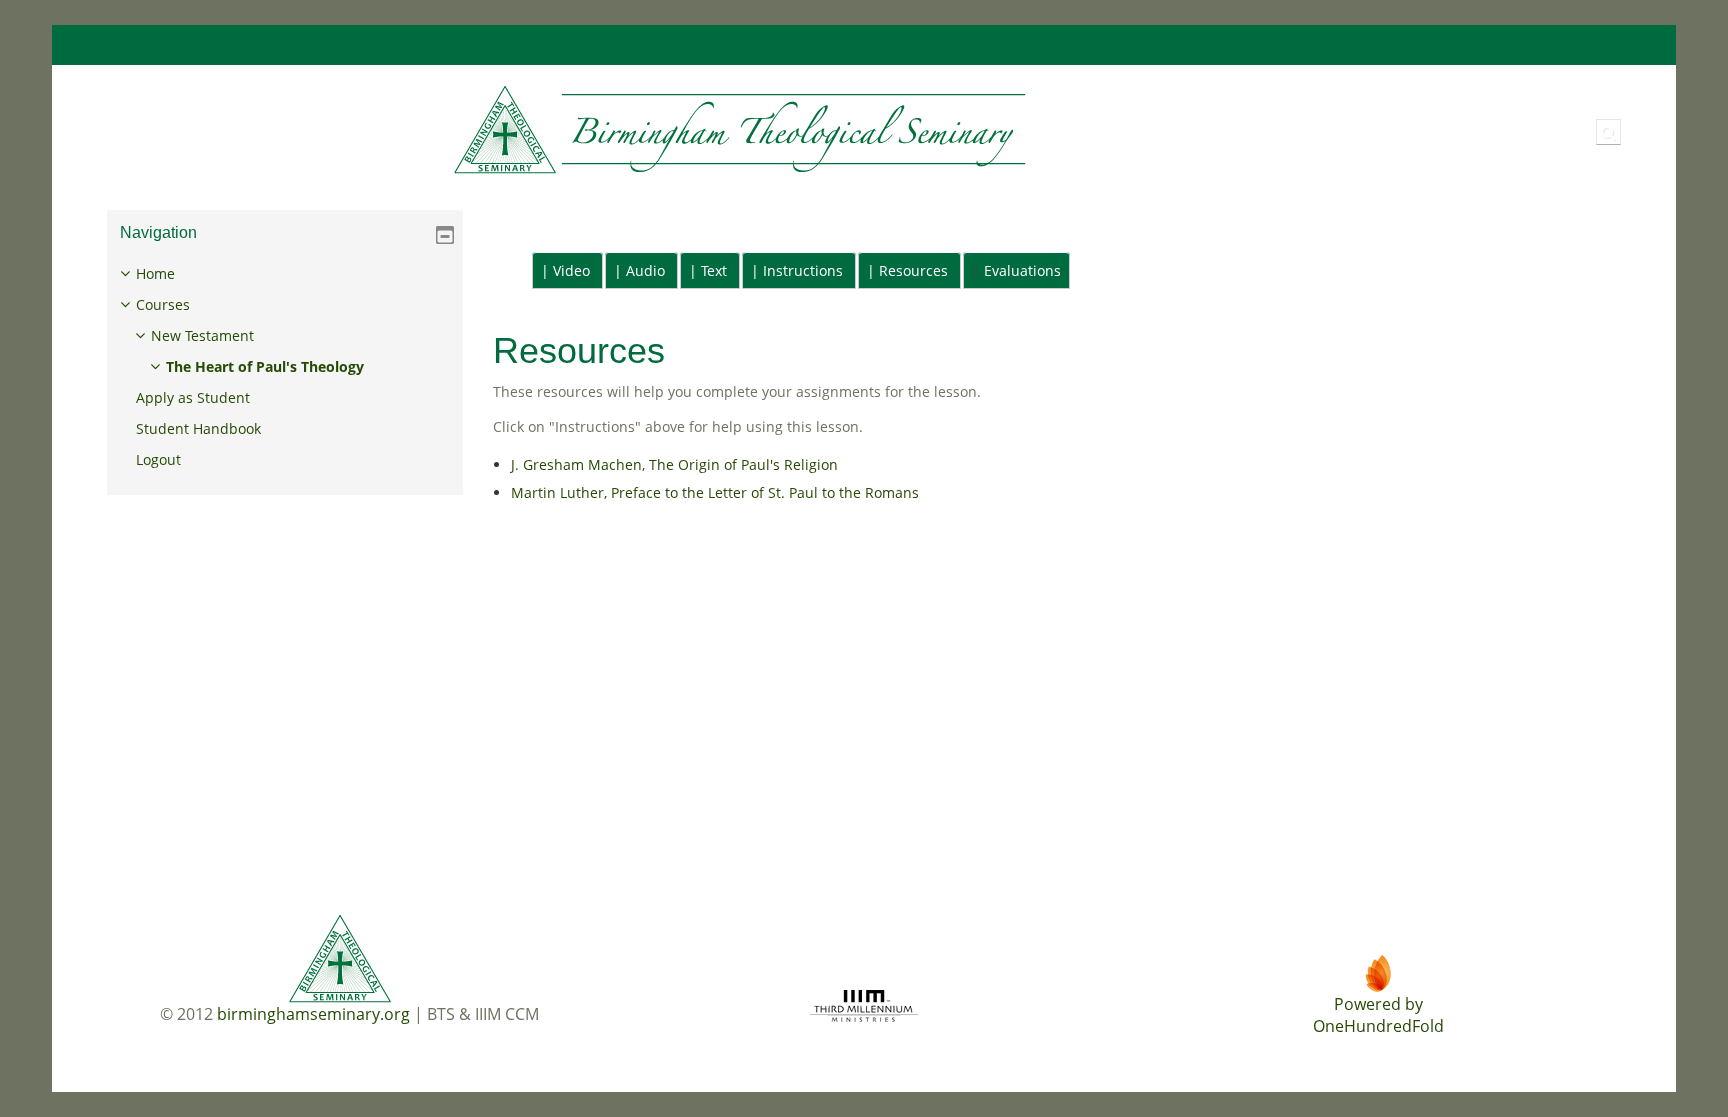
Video (571, 270)
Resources (913, 270)
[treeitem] (285, 367)
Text (714, 270)
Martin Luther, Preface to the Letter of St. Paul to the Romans (715, 492)
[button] (1608, 132)
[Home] (561, 130)
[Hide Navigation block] (445, 235)
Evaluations (1022, 270)
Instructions (803, 270)
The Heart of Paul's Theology (265, 366)
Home (155, 273)
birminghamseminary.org (313, 1014)
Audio (645, 270)
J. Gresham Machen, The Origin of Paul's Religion (674, 464)
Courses (163, 304)
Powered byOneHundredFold (1378, 1015)
